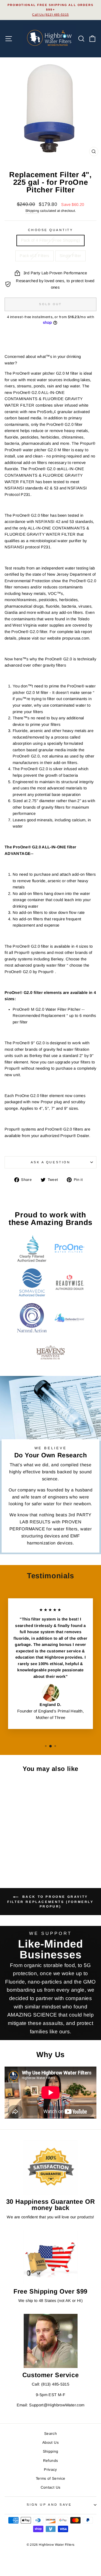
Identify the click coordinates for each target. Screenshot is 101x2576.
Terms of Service (51, 2478)
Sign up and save (49, 2504)
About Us (50, 2442)
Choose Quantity (51, 230)
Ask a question (50, 1162)
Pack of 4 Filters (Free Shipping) (50, 240)
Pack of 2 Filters (34, 256)
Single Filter (70, 256)
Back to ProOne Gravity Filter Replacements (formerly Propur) (50, 1902)
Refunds (51, 2461)
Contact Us (51, 2487)
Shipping (32, 211)
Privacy (50, 2470)
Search (50, 2434)
